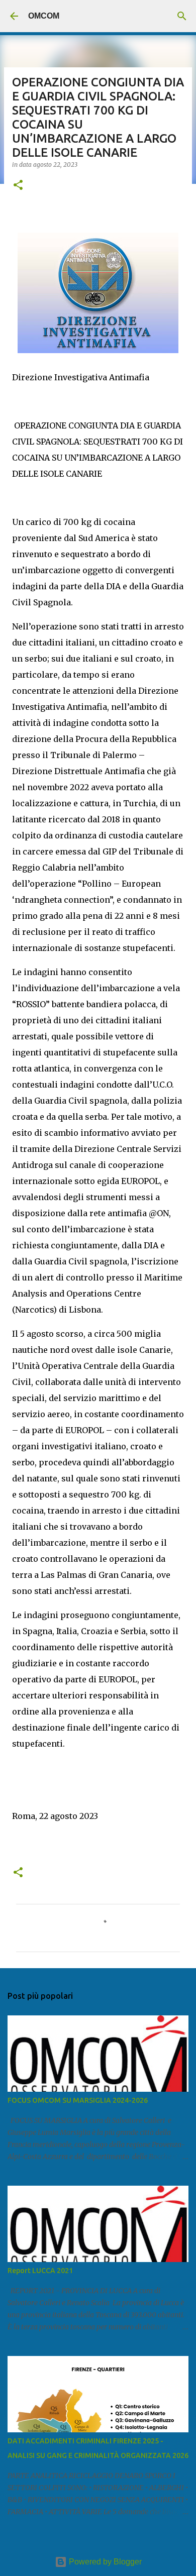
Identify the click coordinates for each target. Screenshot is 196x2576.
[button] (18, 186)
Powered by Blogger (104, 2562)
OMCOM (44, 16)
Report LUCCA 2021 (40, 2271)
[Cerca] (182, 16)
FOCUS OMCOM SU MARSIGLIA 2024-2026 (78, 2100)
